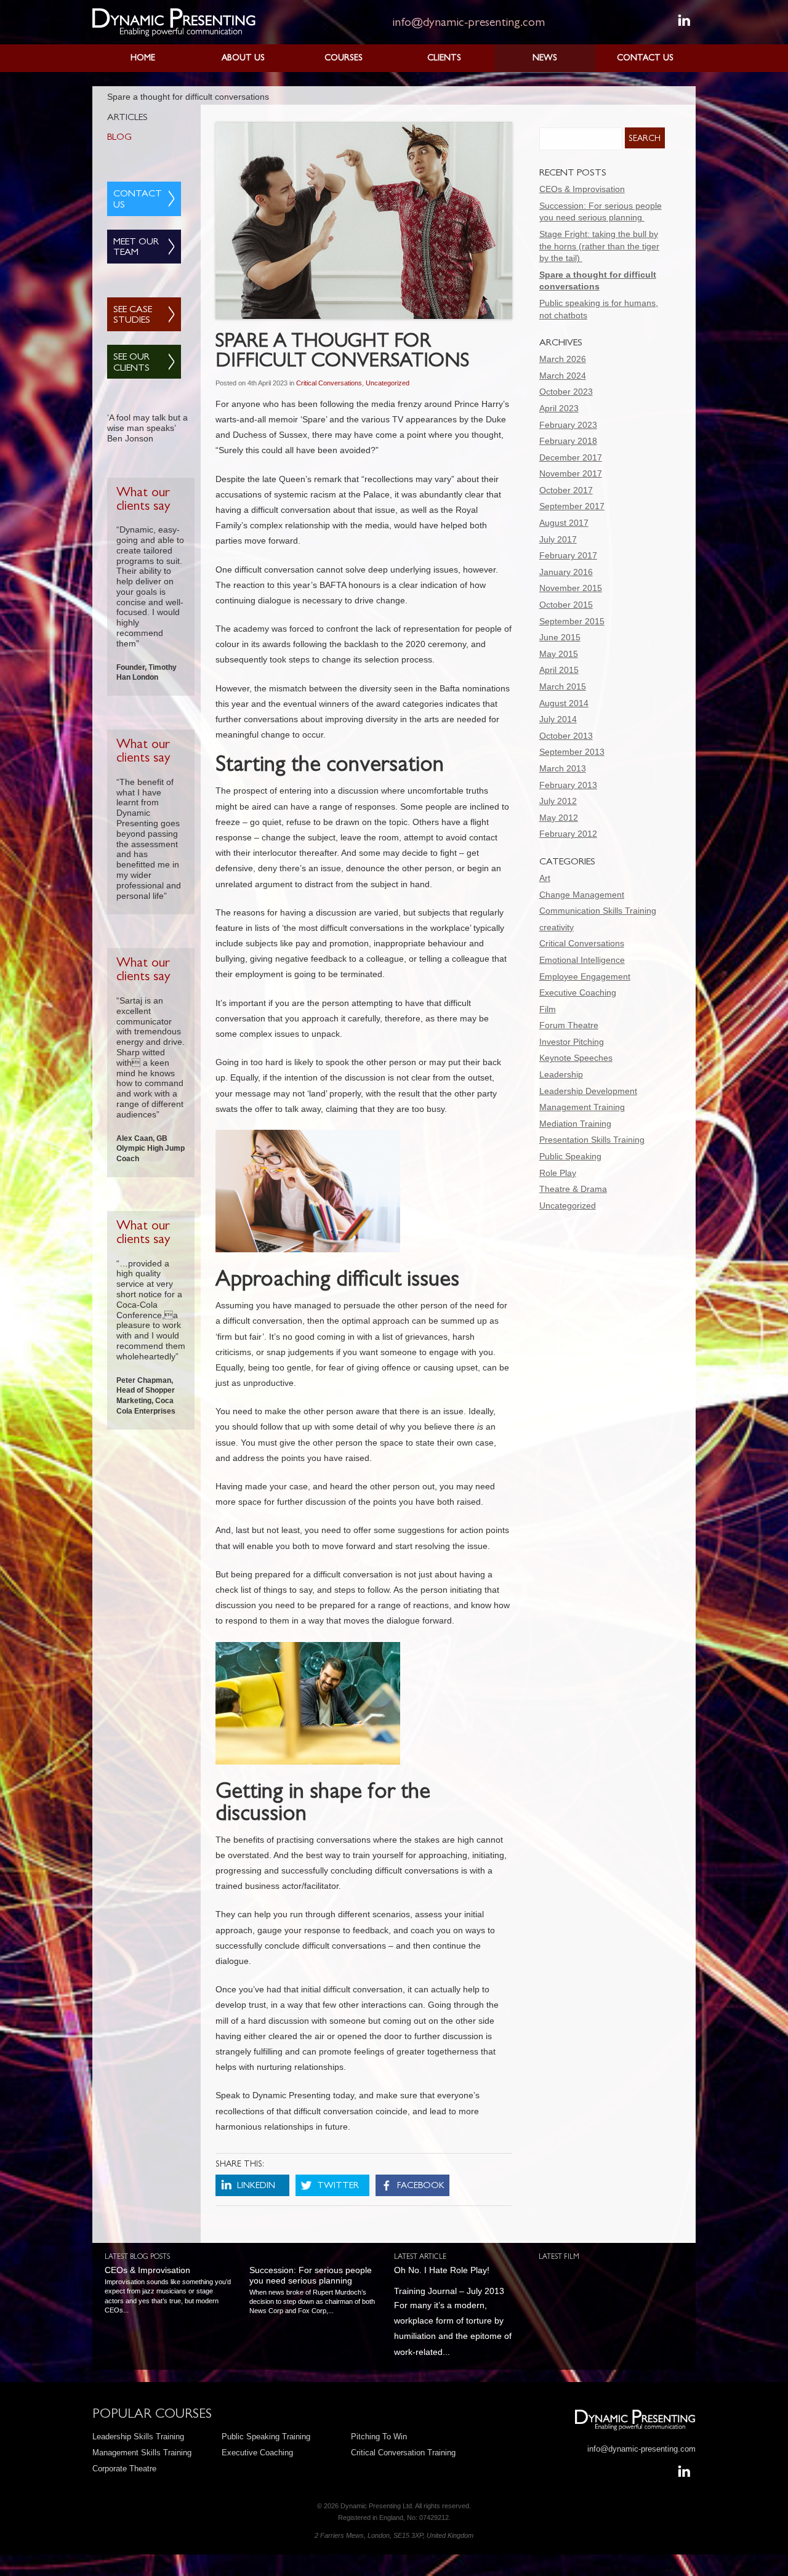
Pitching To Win (379, 2437)
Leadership (561, 1074)
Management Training (582, 1107)
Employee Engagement (585, 976)
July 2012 (558, 801)
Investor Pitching (572, 1042)
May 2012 (559, 818)
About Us (243, 58)
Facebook (421, 2187)
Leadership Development (588, 1091)
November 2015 (571, 588)
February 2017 (568, 555)
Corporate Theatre (124, 2469)
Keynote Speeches (576, 1058)
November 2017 (571, 473)
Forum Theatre (569, 1025)
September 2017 (572, 506)
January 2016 (566, 572)
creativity (557, 927)
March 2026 (563, 359)
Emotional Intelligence (582, 960)
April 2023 (559, 408)
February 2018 (568, 441)
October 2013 (566, 736)
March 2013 (563, 768)
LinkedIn (256, 2187)
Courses (344, 58)
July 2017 (558, 539)
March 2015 (563, 686)
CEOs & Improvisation (582, 189)
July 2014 (558, 719)
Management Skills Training (142, 2453)
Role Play (558, 1173)
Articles (127, 118)
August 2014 (564, 703)
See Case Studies (133, 316)
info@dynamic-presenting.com (468, 23)
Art (545, 878)
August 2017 (564, 523)
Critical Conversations (329, 383)
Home (143, 58)
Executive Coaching (578, 992)
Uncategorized (388, 383)
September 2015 (572, 621)
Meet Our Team (136, 248)
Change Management (582, 895)
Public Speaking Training (266, 2437)
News (545, 58)
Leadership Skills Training (138, 2437)
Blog (119, 138)
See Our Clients (131, 363)
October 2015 (566, 605)
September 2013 (572, 752)
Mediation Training (575, 1124)
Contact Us (645, 58)
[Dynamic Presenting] (174, 22)
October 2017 (566, 490)
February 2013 (568, 785)
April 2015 (559, 670)
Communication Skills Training (598, 911)
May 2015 (559, 654)
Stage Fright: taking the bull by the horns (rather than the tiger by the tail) (599, 246)
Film (548, 1009)
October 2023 (566, 392)
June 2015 (560, 637)
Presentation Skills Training (592, 1140)
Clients (444, 58)
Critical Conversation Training (403, 2453)
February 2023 (568, 425)
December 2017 (571, 457)
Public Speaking (570, 1156)
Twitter (338, 2187)
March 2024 (563, 376)
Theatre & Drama (573, 1189)
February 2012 (568, 834)
